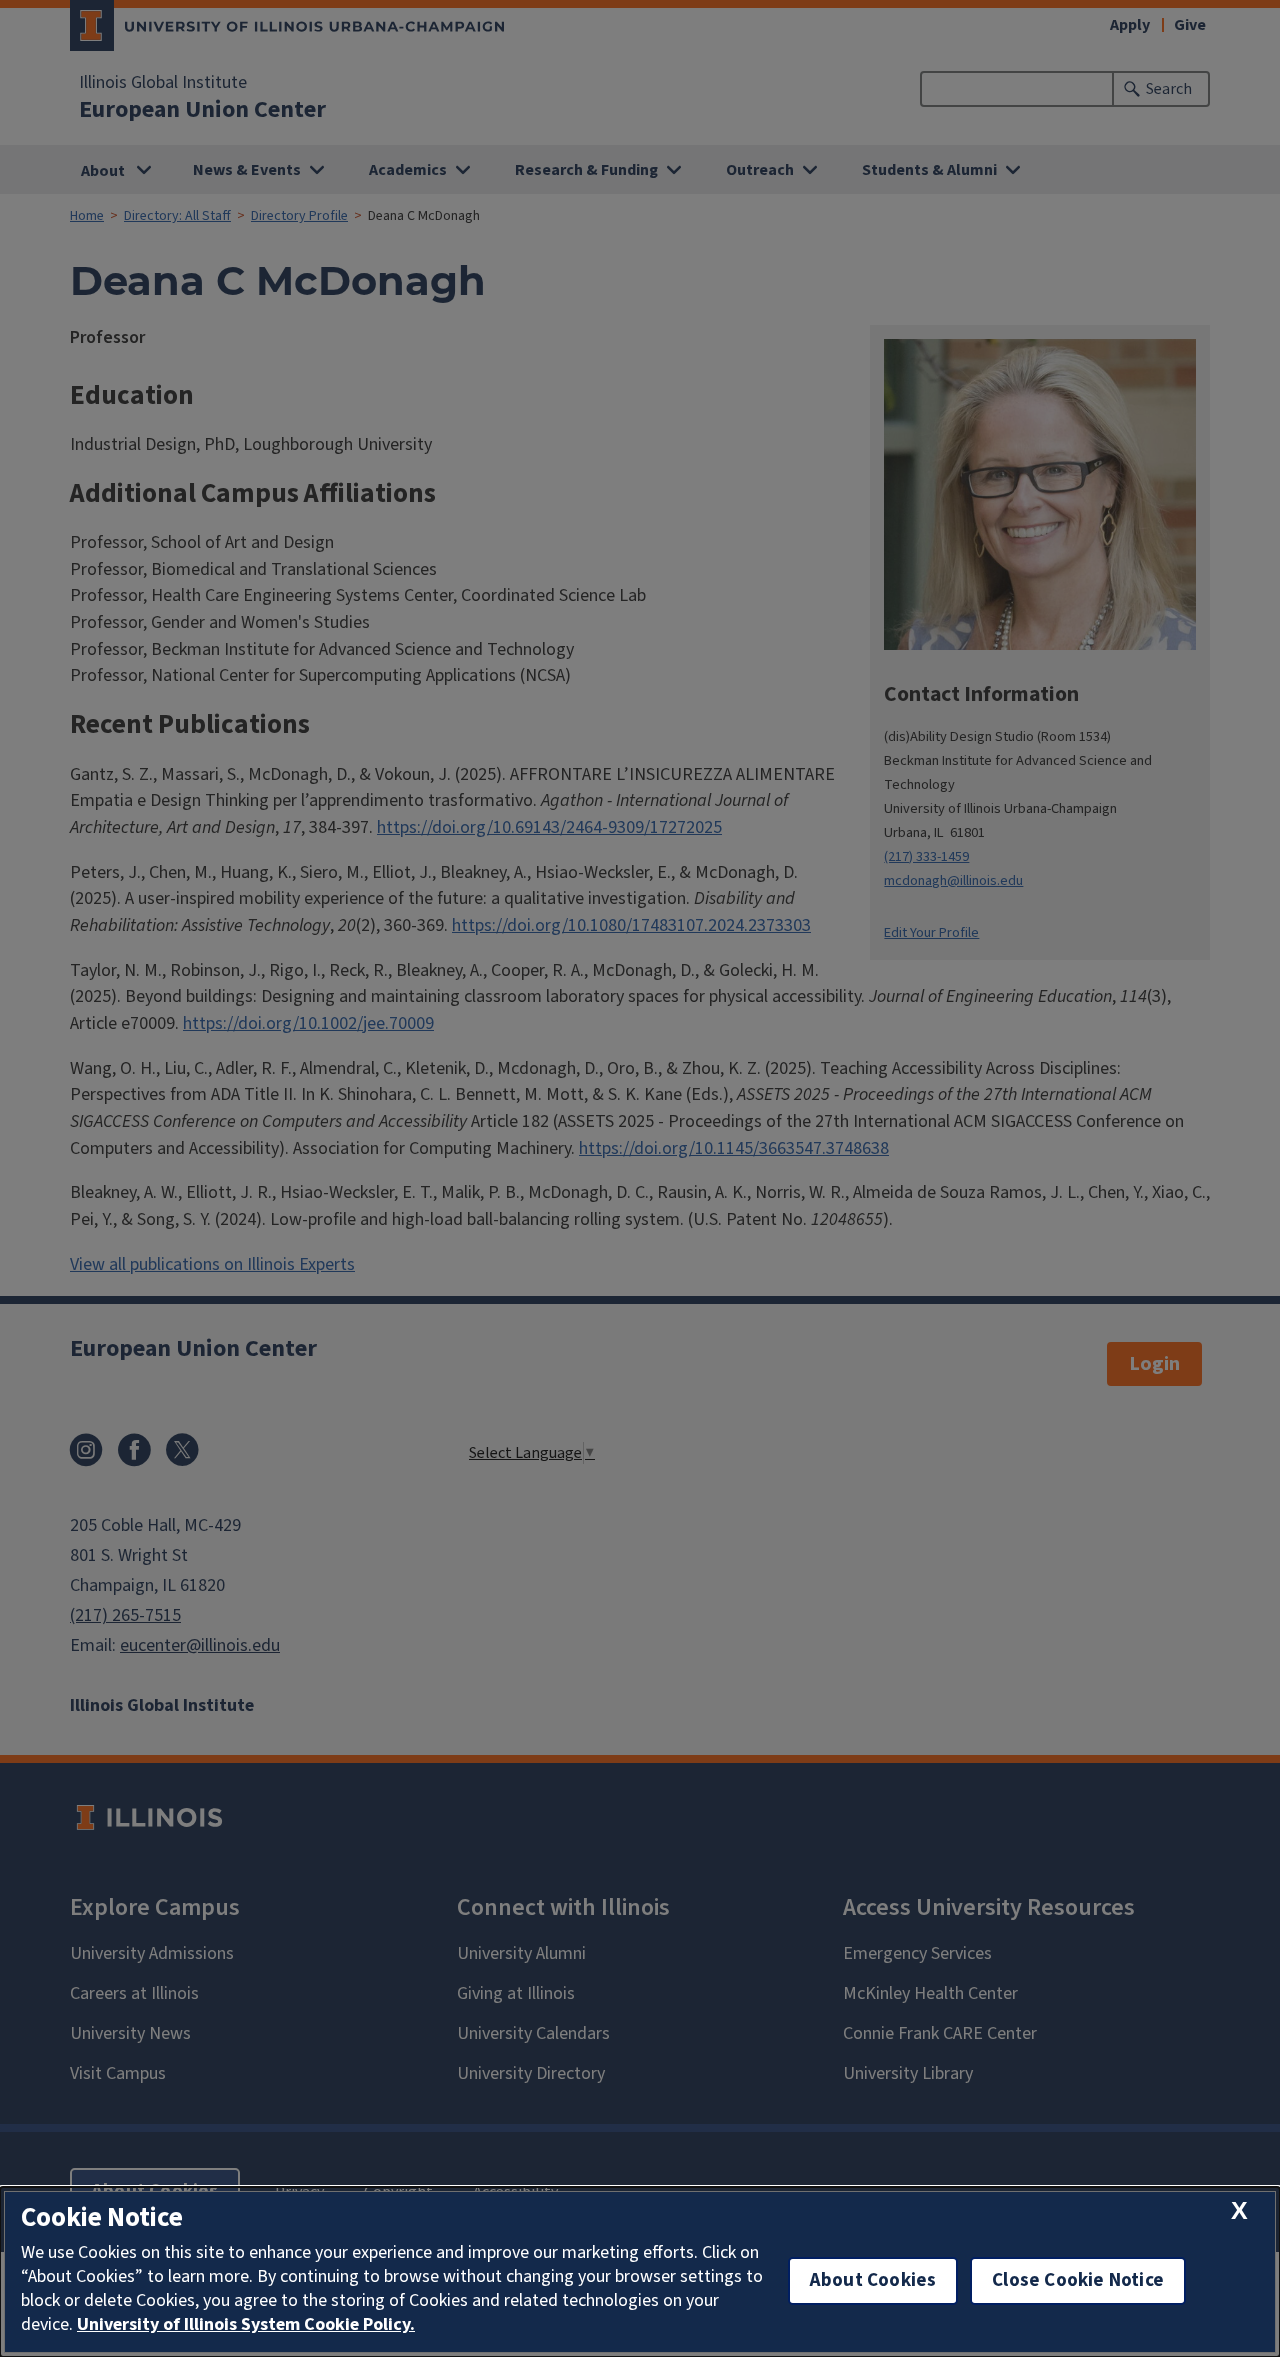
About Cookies (873, 2280)
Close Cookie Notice (1078, 2280)
